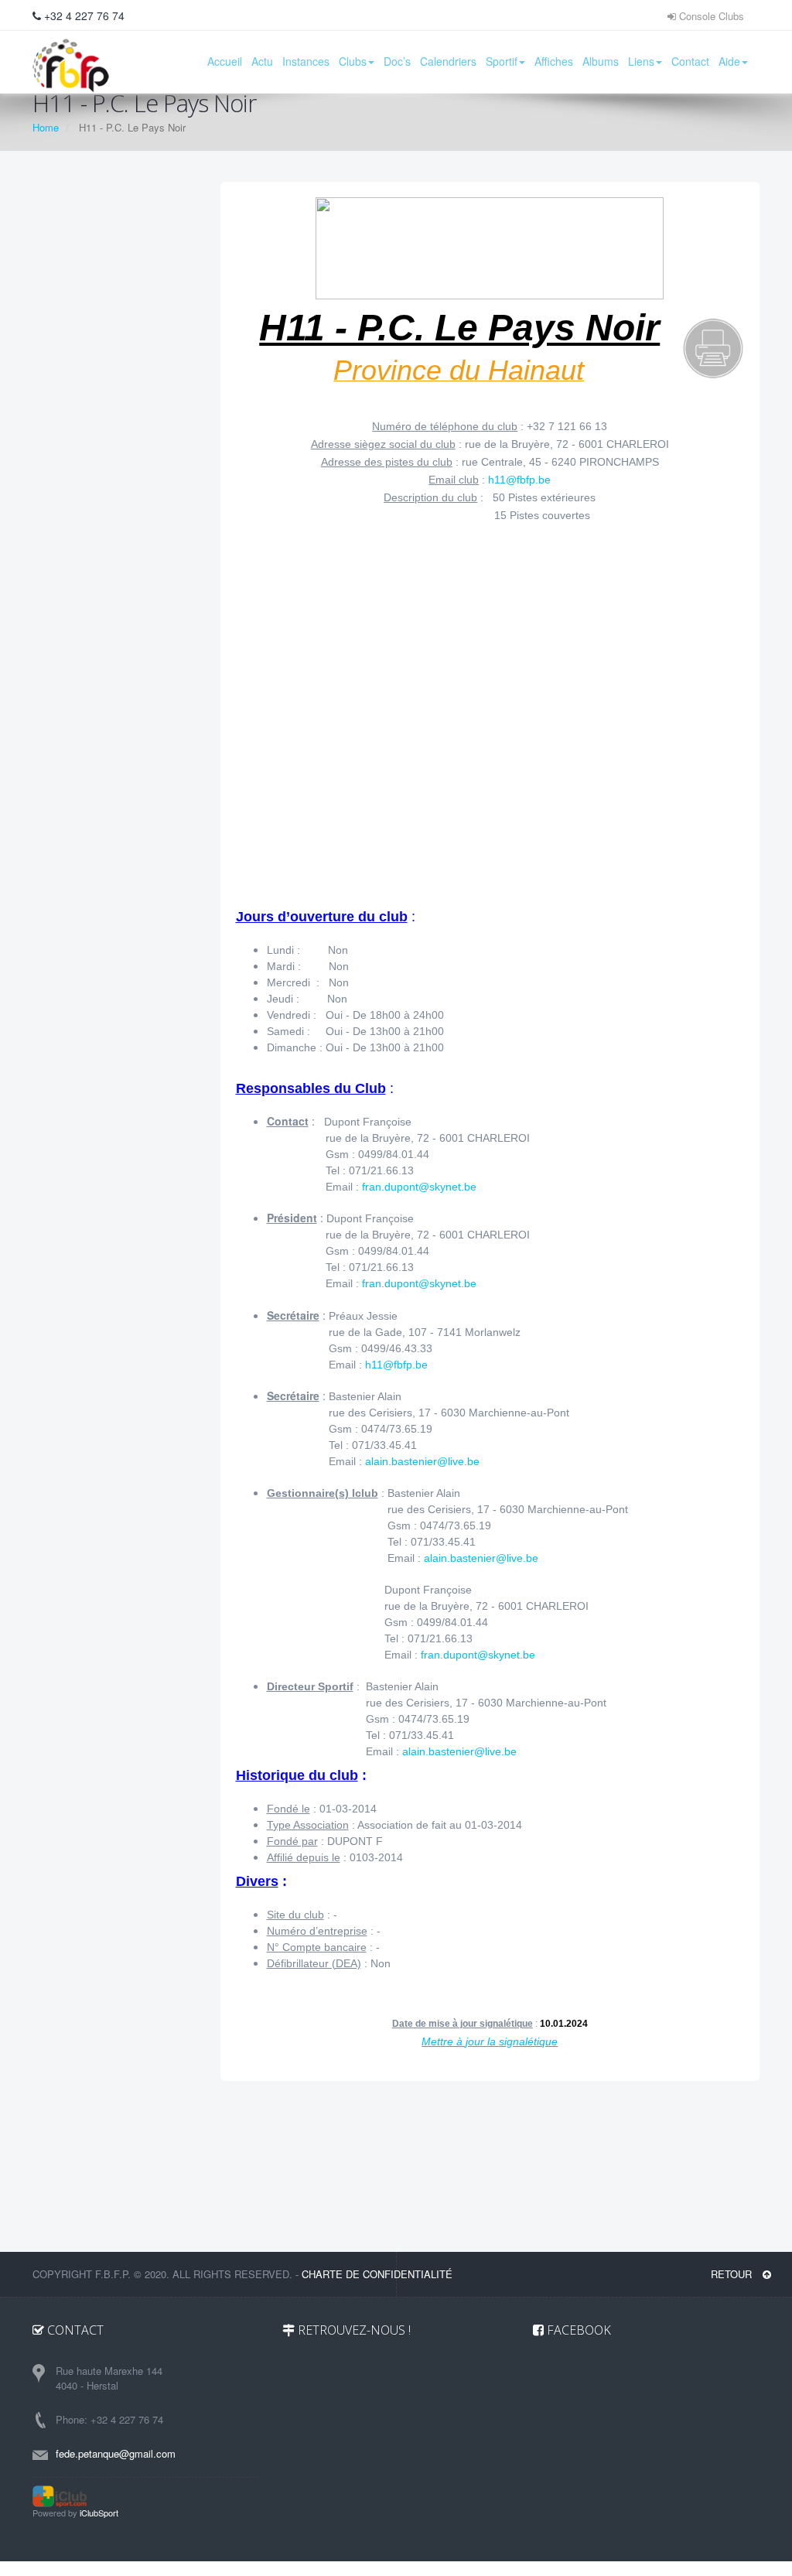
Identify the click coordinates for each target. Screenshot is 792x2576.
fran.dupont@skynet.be (419, 1187)
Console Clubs (710, 16)
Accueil (225, 61)
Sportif (502, 61)
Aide (729, 61)
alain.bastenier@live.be (422, 1461)
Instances (306, 61)
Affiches (554, 61)
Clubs (353, 61)
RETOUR (733, 2274)
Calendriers (448, 61)
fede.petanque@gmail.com (116, 2453)
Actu (262, 61)
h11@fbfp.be (519, 480)
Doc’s (397, 61)
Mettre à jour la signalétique (490, 2041)
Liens (641, 61)
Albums (601, 61)
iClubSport (99, 2513)
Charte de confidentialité (377, 2274)
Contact (690, 61)
